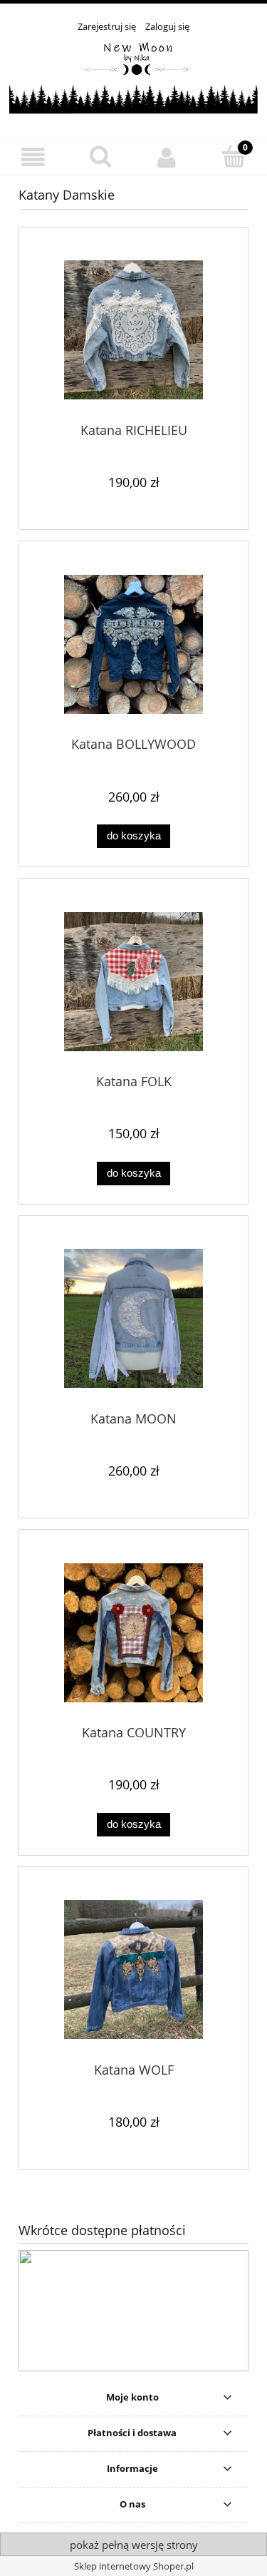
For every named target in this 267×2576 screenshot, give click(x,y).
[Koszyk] (234, 156)
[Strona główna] (133, 78)
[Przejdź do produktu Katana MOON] (133, 1318)
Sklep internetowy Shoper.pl (134, 2566)
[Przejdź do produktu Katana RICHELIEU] (133, 330)
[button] (33, 157)
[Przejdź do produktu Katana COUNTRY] (133, 1633)
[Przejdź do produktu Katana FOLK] (133, 982)
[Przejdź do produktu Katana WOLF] (133, 1969)
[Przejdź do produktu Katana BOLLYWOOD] (133, 644)
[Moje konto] (167, 157)
